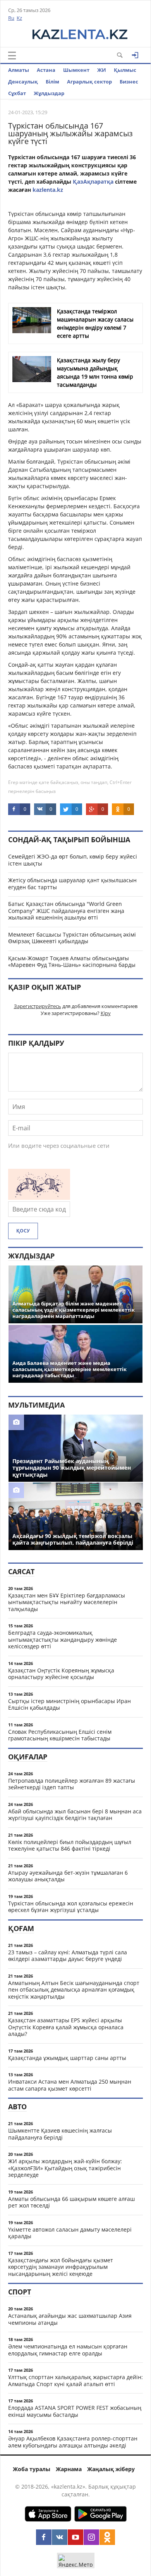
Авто (17, 2107)
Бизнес (129, 82)
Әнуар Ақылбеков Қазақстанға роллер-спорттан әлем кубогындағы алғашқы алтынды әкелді (73, 2442)
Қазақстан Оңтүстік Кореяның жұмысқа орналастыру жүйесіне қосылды (61, 1674)
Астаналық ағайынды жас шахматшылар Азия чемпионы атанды (70, 2319)
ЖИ (102, 70)
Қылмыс (125, 70)
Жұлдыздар (49, 93)
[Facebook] (44, 2537)
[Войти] (135, 55)
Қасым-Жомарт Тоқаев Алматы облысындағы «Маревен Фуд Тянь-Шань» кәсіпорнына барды (72, 962)
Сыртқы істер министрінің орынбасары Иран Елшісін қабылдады (69, 1704)
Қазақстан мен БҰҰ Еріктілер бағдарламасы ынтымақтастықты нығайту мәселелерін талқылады (67, 1602)
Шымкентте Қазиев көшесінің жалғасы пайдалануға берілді (60, 2134)
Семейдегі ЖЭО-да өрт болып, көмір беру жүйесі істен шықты (73, 860)
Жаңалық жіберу (111, 2469)
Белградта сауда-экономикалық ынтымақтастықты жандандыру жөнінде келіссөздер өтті (63, 1639)
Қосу (23, 1231)
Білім (52, 82)
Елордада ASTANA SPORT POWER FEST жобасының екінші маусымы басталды (75, 2411)
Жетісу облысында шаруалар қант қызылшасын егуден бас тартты (72, 884)
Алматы (19, 70)
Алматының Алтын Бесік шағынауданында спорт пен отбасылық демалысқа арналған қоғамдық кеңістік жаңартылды (74, 1990)
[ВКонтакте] (60, 2537)
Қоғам (21, 1928)
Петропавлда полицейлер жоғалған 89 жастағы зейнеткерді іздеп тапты (72, 1784)
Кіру (106, 1013)
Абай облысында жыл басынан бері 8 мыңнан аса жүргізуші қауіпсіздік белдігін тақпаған (75, 1815)
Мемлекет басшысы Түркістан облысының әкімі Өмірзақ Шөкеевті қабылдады (72, 938)
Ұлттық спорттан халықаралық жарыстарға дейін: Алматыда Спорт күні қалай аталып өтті (75, 2380)
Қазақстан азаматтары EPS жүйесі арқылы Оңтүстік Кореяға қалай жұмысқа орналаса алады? (66, 2027)
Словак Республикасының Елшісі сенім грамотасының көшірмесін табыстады (60, 1735)
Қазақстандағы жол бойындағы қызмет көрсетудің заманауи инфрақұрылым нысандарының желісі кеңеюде (61, 2267)
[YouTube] (75, 2537)
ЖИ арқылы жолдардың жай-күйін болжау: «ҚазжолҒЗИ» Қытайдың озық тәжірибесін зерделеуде (65, 2168)
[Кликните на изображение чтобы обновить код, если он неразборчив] (39, 1198)
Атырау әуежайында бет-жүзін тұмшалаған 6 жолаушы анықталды (68, 1876)
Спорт (20, 2292)
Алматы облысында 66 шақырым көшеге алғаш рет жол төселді (71, 2202)
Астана (46, 70)
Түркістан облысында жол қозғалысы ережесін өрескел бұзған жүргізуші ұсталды (71, 1907)
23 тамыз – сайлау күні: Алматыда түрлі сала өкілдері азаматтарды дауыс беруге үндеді (68, 1956)
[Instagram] (91, 2537)
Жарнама (69, 2469)
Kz (19, 18)
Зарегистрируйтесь (38, 1006)
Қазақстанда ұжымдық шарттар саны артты (67, 2058)
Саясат (21, 1571)
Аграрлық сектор (89, 82)
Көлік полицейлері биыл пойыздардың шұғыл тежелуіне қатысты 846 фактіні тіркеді (70, 1845)
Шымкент (76, 70)
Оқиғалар (28, 1757)
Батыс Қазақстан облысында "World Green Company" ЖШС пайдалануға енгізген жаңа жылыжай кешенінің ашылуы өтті (66, 911)
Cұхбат (17, 93)
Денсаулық (23, 82)
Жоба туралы (32, 2469)
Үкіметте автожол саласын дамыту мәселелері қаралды (70, 2233)
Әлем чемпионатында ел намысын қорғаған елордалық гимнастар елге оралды (68, 2350)
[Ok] (107, 2537)
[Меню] (12, 56)
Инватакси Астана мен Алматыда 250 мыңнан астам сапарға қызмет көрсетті (70, 2085)
